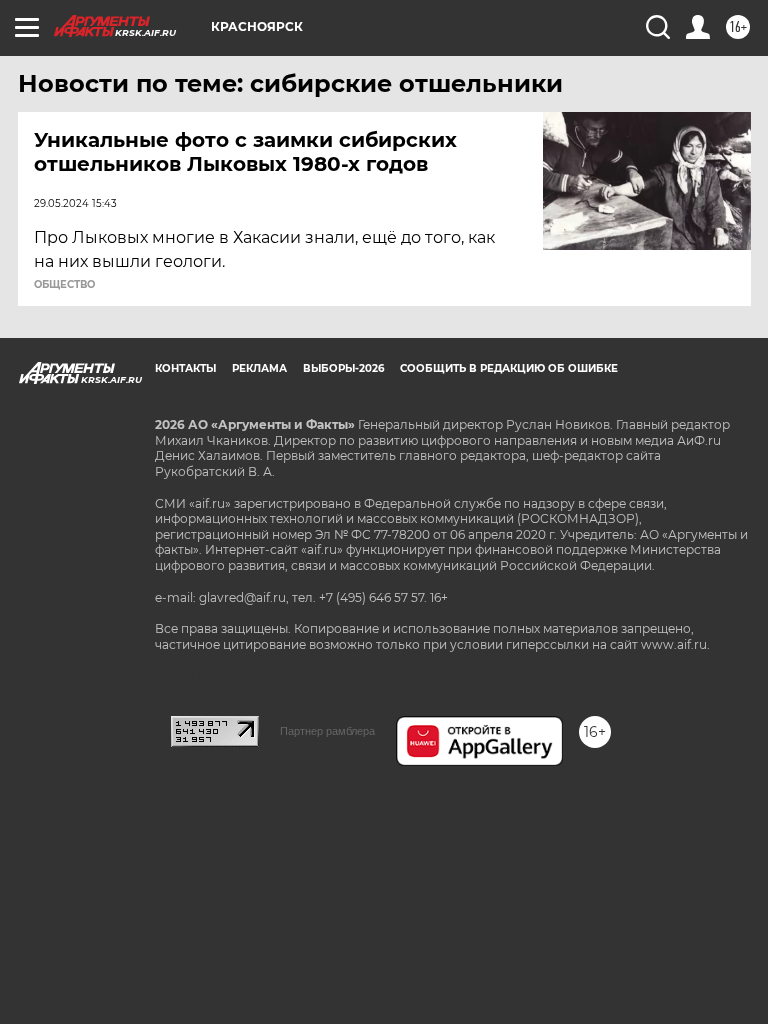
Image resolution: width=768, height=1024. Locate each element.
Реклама (259, 368)
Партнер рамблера (327, 731)
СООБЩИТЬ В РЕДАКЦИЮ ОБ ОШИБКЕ (509, 368)
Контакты (185, 368)
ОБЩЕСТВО (64, 285)
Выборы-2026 (343, 368)
